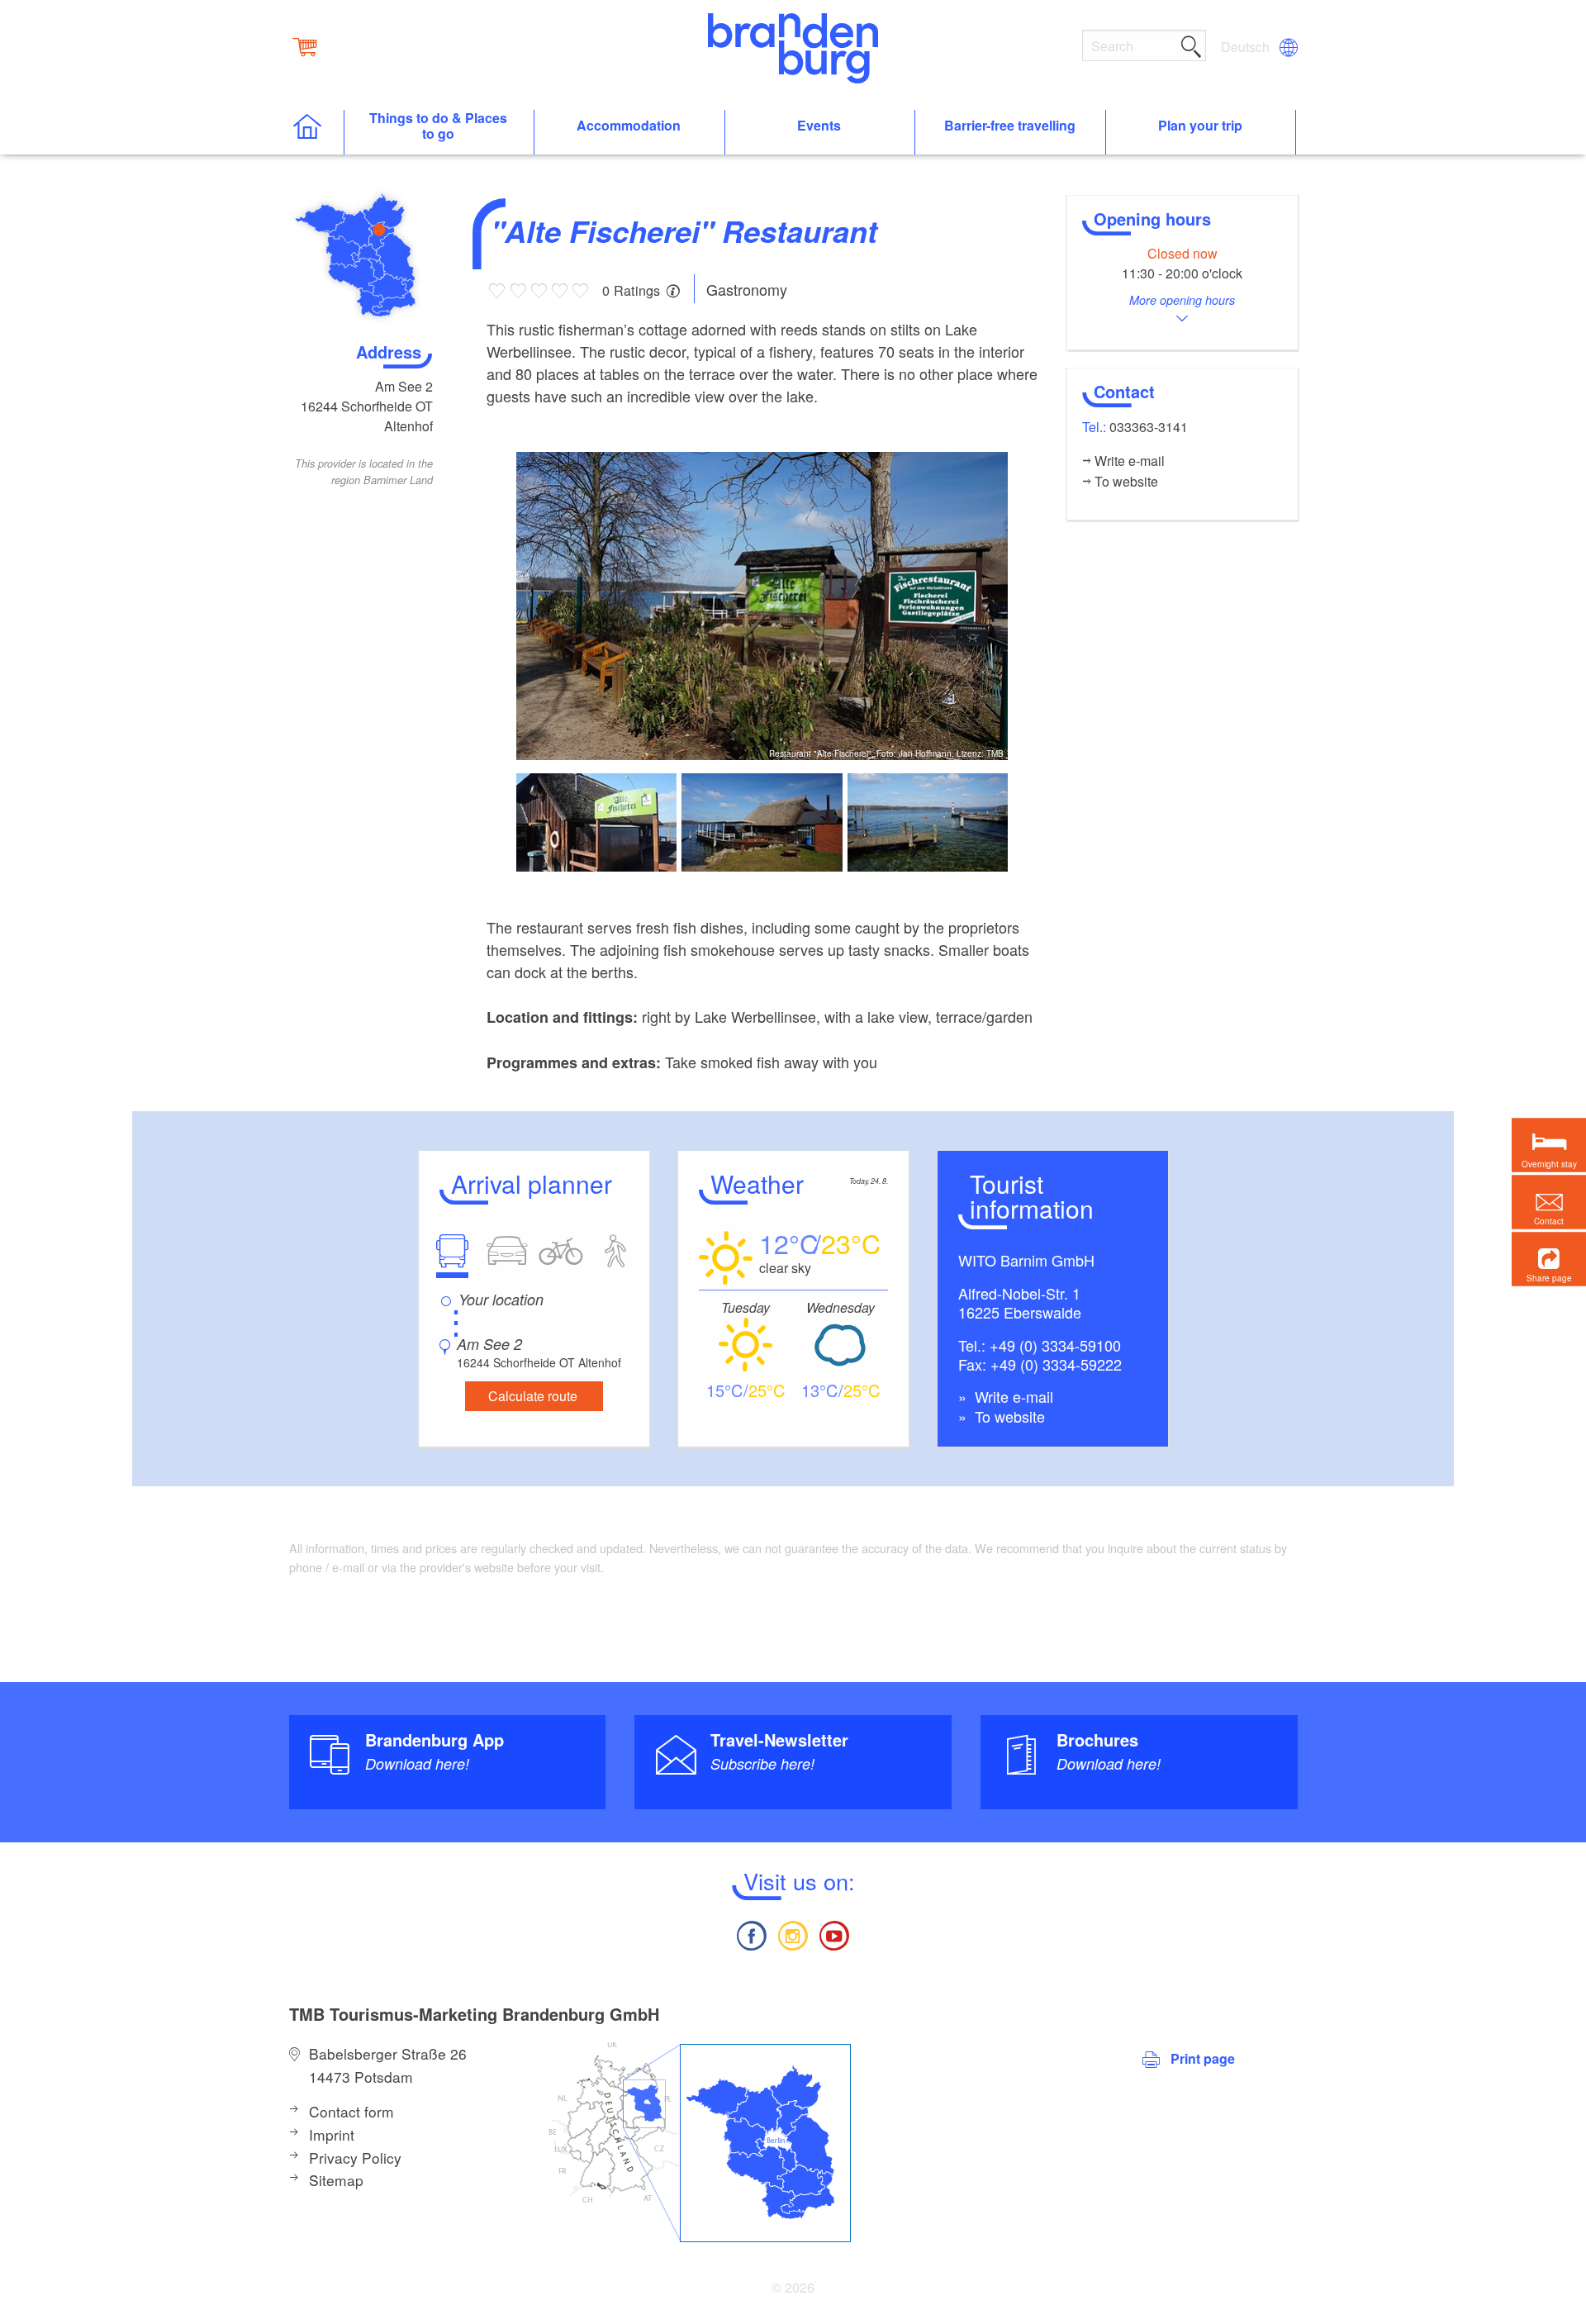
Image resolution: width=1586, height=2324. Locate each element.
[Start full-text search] (1191, 44)
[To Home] (316, 133)
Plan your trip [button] (1200, 126)
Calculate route (533, 1396)
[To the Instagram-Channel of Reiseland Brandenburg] (793, 1934)
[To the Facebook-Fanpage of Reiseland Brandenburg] (751, 1934)
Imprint (332, 2134)
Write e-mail (1012, 1396)
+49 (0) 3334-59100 (1055, 1345)
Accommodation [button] (629, 126)
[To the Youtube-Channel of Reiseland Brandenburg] (834, 1934)
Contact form (351, 2111)
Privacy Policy (355, 2158)
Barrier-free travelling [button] (1010, 126)
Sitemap (336, 2180)
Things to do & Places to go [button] (438, 126)
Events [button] (819, 126)
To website (1008, 1416)
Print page (1203, 2058)
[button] (1549, 1259)
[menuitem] (1246, 47)
